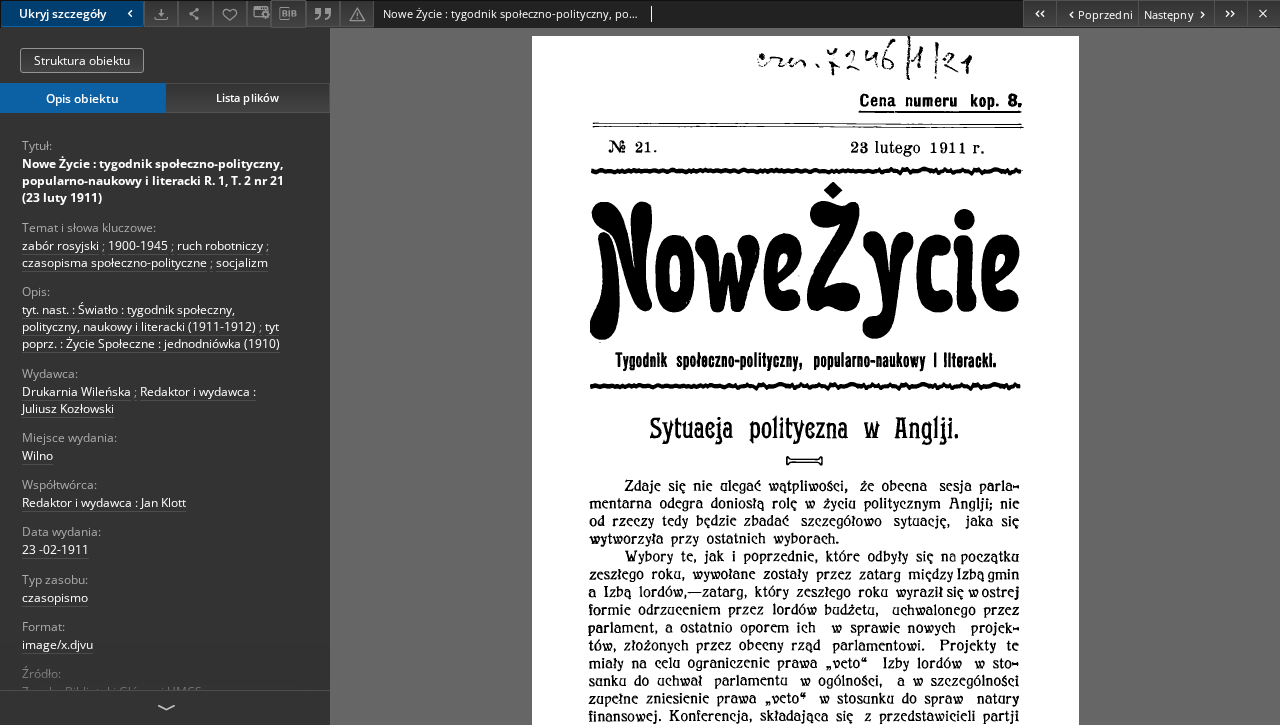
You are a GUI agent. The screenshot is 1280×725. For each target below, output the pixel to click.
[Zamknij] (1263, 13)
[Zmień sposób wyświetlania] (259, 13)
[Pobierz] (161, 13)
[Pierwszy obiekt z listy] (1039, 13)
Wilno (37, 455)
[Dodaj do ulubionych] (230, 13)
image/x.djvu (57, 644)
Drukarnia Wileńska (76, 391)
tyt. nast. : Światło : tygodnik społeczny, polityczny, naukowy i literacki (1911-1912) (139, 318)
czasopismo (55, 597)
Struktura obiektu (82, 60)
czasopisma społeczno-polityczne (114, 262)
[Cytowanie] (323, 13)
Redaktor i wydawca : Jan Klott (104, 502)
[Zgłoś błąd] (357, 13)
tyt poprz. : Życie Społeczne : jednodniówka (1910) (151, 335)
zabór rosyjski (60, 245)
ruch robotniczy (220, 245)
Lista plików (247, 97)
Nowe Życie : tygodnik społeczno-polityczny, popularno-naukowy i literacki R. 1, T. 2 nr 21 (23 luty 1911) (153, 180)
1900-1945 (138, 245)
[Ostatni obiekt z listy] (1230, 13)
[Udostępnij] (195, 13)
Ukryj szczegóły (62, 13)
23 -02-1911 (55, 549)
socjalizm (242, 262)
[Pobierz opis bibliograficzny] (288, 14)
